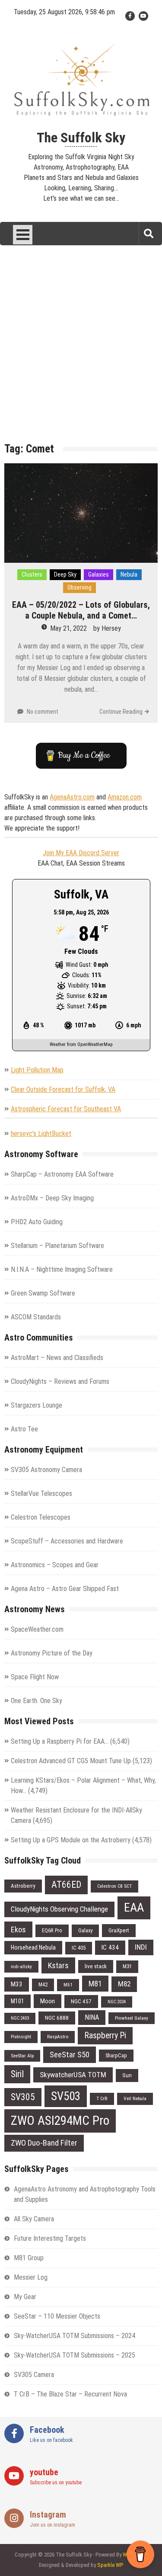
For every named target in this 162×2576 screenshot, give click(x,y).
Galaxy (85, 1930)
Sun (127, 2075)
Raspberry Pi (105, 2035)
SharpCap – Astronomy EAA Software (62, 1174)
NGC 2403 (20, 2018)
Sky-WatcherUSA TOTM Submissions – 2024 (75, 2336)
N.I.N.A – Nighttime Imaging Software (62, 1269)
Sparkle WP (110, 2565)
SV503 (66, 2096)
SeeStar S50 (70, 2055)
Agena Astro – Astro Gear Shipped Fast (65, 1589)
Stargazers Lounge (37, 1405)
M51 (68, 1985)
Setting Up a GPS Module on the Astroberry (71, 1840)
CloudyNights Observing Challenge (59, 1909)
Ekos (18, 1930)
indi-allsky (21, 1966)
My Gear (25, 2297)
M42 (43, 1984)
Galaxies (98, 574)
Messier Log (31, 2277)
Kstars (58, 1965)
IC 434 (110, 1947)
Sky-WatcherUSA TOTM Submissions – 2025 (75, 2355)
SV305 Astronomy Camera (46, 1470)
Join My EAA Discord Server (81, 853)
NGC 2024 (117, 2002)
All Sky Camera (34, 2219)
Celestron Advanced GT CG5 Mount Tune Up (71, 1761)
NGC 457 (81, 2001)
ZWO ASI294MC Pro (60, 2120)
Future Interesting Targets (50, 2238)
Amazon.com (125, 797)
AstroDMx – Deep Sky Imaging (52, 1198)
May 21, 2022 (68, 628)
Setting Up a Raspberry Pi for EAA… (60, 1741)
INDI (141, 1947)
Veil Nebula (135, 2098)
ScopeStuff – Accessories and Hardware (67, 1541)
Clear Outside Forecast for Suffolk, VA (63, 1089)
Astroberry (23, 1886)
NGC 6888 (57, 2018)
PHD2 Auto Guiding (37, 1222)
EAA (134, 1907)
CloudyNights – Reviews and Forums (60, 1381)
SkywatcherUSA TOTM (73, 2075)
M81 (95, 1984)
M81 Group (29, 2258)
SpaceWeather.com (37, 1629)
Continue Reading (121, 712)
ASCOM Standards (36, 1317)
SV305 (23, 2097)
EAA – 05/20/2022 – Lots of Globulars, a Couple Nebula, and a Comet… (81, 610)
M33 (17, 1984)
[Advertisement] (81, 350)
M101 (17, 2001)
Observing (79, 587)
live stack (96, 1966)
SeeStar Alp (22, 2056)
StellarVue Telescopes (41, 1493)
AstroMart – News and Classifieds (57, 1358)
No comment (43, 712)
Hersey (111, 628)
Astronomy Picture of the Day (52, 1653)
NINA (92, 2017)
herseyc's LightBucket (41, 1134)
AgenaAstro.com (72, 797)
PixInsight (21, 2037)
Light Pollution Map (37, 1070)
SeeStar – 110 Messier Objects (57, 2316)
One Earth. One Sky (37, 1701)
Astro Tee (24, 1429)
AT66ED (66, 1885)
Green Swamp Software (43, 1293)
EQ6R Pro (52, 1930)
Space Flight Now (35, 1677)
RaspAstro (58, 2037)
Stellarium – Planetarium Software (57, 1246)
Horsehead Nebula (33, 1947)
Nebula (129, 574)
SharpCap (116, 2055)
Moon (48, 2001)
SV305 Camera (34, 2375)
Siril (17, 2074)
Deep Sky (65, 574)
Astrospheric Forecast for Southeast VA (66, 1109)
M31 (127, 1966)
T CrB (102, 2098)
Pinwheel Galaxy (132, 2018)
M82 (124, 1984)
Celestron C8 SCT (114, 1886)
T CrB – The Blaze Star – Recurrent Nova (70, 2394)
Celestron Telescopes (41, 1517)
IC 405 (79, 1948)
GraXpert (119, 1930)
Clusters (32, 574)
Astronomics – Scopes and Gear (55, 1565)
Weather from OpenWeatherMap (81, 1044)
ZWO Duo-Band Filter (44, 2143)
